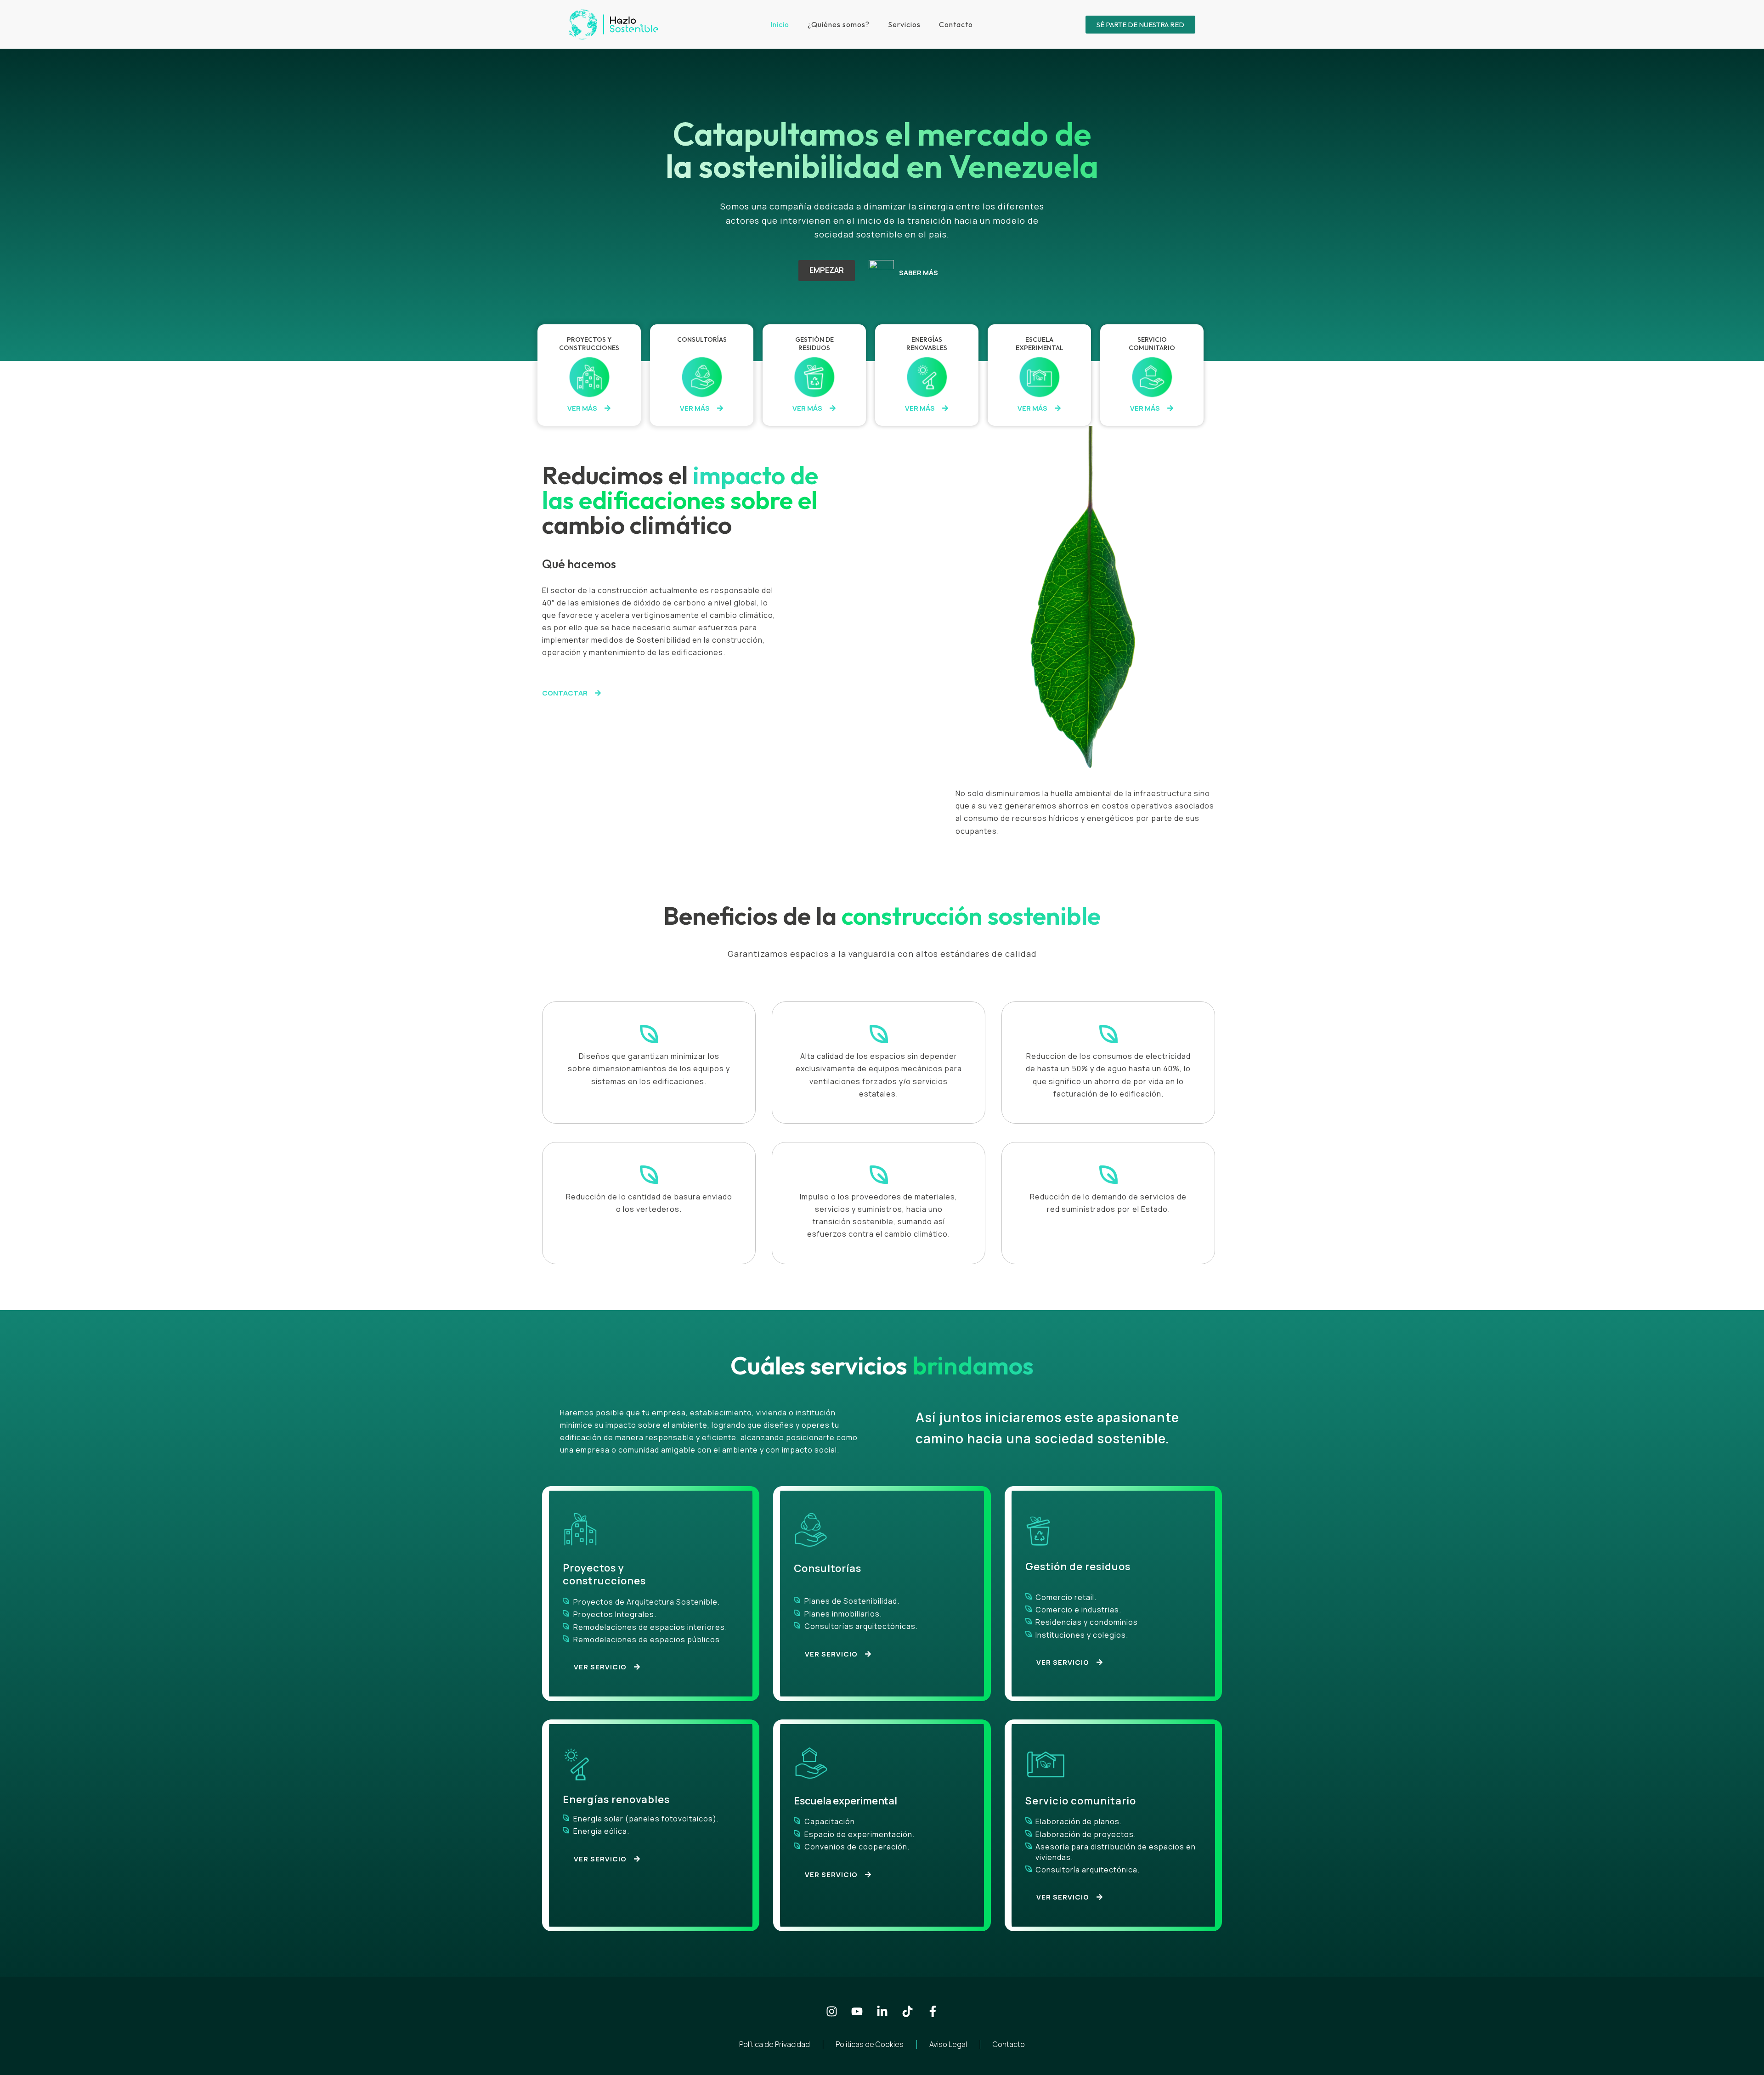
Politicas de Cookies (870, 2044)
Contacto (956, 24)
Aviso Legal (948, 2044)
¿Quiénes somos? (839, 24)
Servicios (904, 24)
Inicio (780, 24)
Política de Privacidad (775, 2044)
